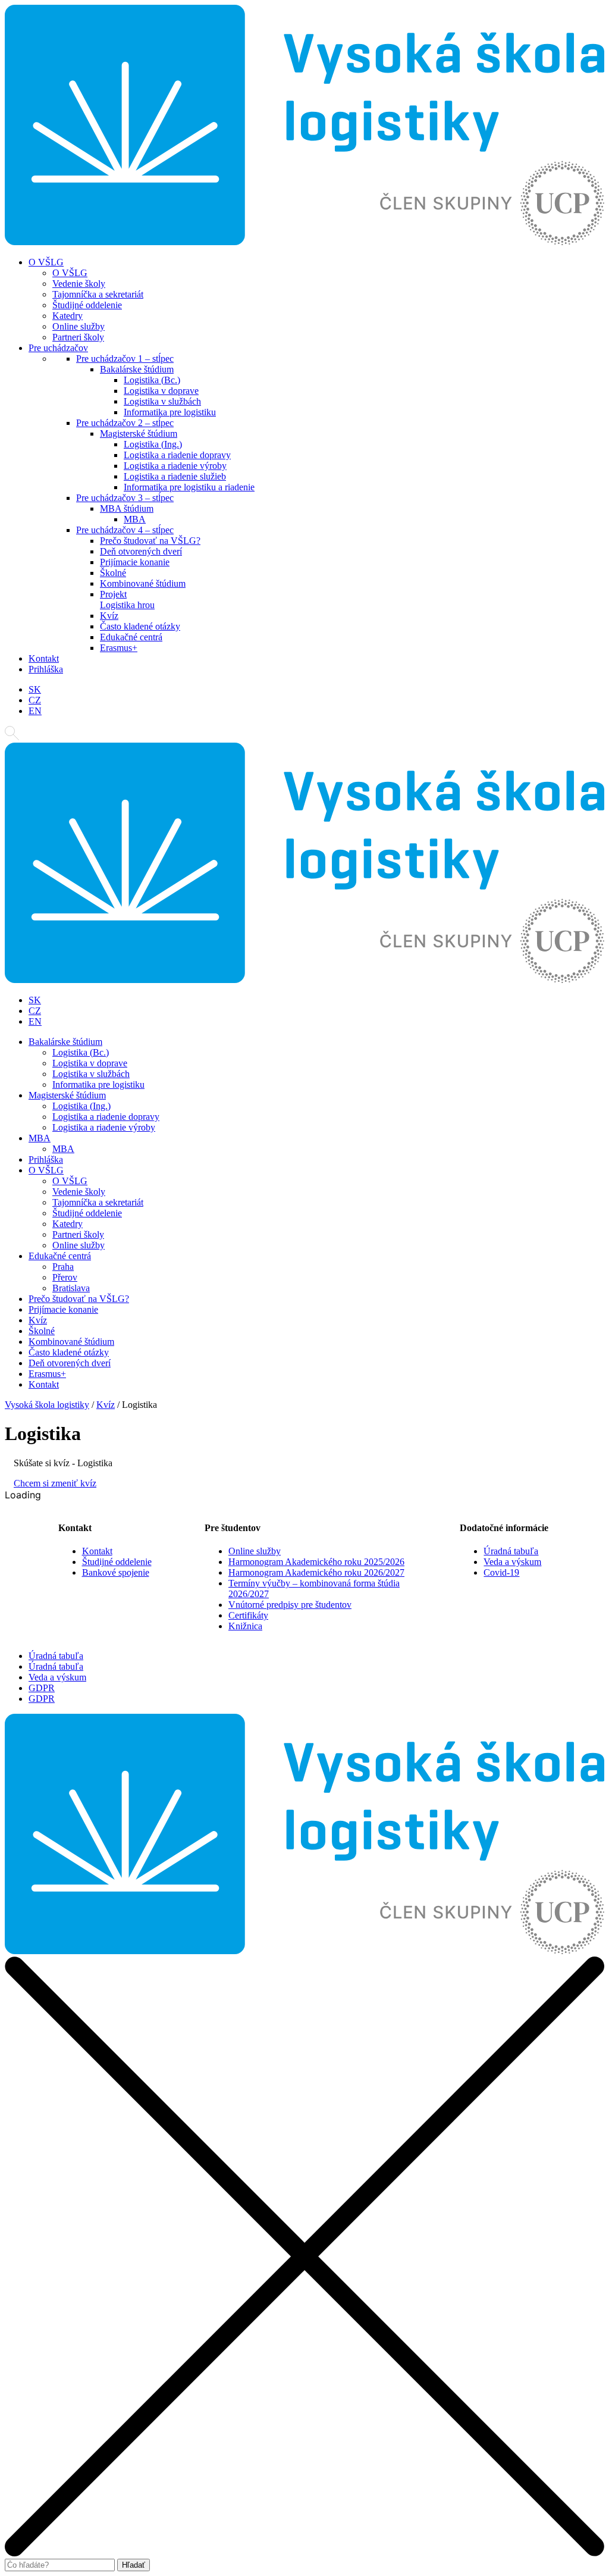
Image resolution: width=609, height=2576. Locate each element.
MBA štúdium (127, 508)
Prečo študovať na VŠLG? (150, 541)
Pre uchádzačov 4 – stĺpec (125, 530)
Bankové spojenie (116, 1572)
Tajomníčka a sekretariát (98, 294)
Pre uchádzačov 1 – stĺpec (125, 359)
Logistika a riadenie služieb (175, 476)
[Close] (304, 2553)
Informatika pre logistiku (170, 412)
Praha (63, 1267)
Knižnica (245, 1626)
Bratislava (71, 1288)
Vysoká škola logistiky (47, 1405)
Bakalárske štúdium (137, 369)
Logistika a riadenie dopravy (177, 455)
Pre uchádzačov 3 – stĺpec (125, 498)
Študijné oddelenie (87, 305)
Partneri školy (78, 337)
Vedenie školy (79, 284)
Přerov (65, 1277)
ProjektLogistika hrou (127, 600)
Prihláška (46, 669)
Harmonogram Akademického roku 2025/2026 (316, 1562)
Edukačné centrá (131, 637)
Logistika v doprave (161, 391)
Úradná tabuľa (511, 1551)
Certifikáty (248, 1615)
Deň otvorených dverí (141, 551)
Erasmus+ (119, 648)
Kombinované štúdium (143, 583)
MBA (135, 519)
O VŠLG (46, 262)
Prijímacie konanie (135, 562)
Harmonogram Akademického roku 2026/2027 (316, 1572)
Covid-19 (501, 1572)
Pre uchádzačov (58, 348)
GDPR (42, 1688)
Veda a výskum (512, 1562)
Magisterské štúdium (139, 433)
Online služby (79, 326)
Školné (113, 573)
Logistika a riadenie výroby (175, 466)
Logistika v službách (162, 401)
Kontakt (44, 658)
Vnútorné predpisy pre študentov (290, 1605)
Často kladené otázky (140, 626)
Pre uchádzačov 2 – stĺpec (125, 423)
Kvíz (109, 616)
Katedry (68, 316)
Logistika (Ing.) (153, 444)
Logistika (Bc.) (152, 380)
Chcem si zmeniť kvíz (55, 1483)
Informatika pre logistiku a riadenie (189, 487)
